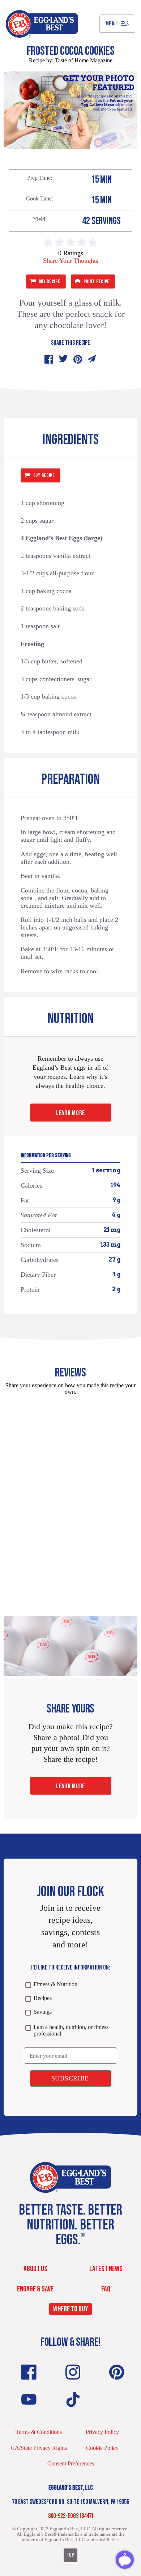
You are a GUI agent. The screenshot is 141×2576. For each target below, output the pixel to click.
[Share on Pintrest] (78, 359)
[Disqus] (70, 1492)
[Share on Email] (92, 359)
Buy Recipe (50, 281)
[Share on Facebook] (49, 359)
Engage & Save (35, 2289)
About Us (35, 2269)
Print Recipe (97, 281)
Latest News (106, 2269)
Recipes (42, 1998)
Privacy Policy (102, 2432)
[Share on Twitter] (63, 359)
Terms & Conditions (39, 2432)
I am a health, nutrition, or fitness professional (71, 2030)
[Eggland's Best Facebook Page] (29, 2372)
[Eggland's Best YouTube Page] (29, 2399)
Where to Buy (70, 2309)
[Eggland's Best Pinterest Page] (117, 2372)
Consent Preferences (71, 2463)
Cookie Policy (102, 2448)
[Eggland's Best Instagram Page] (73, 2372)
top (70, 2555)
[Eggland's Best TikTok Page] (73, 2399)
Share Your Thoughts (71, 261)
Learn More (70, 1113)
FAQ (106, 2289)
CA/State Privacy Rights (39, 2448)
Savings (42, 2012)
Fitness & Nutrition (55, 1984)
